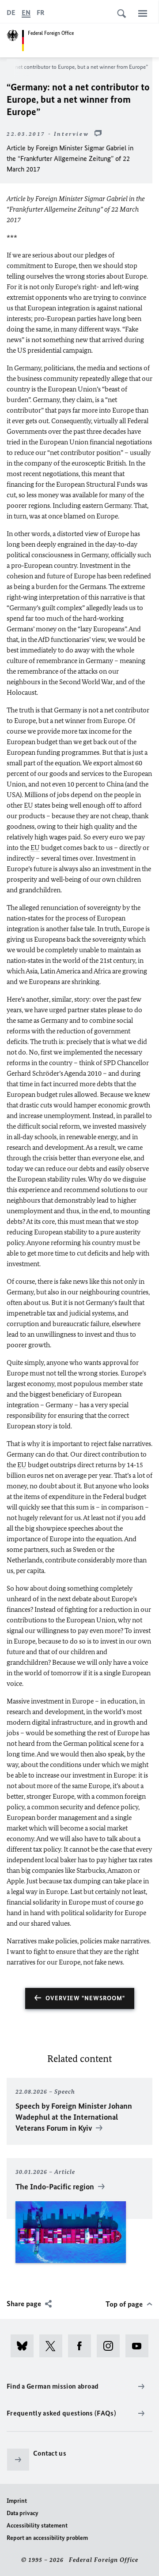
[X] (54, 2346)
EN (26, 13)
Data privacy (23, 2513)
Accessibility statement (37, 2526)
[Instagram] (111, 2346)
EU (28, 805)
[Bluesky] (25, 2346)
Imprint (17, 2501)
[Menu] (143, 13)
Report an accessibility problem (47, 2538)
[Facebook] (82, 2346)
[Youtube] (140, 2346)
